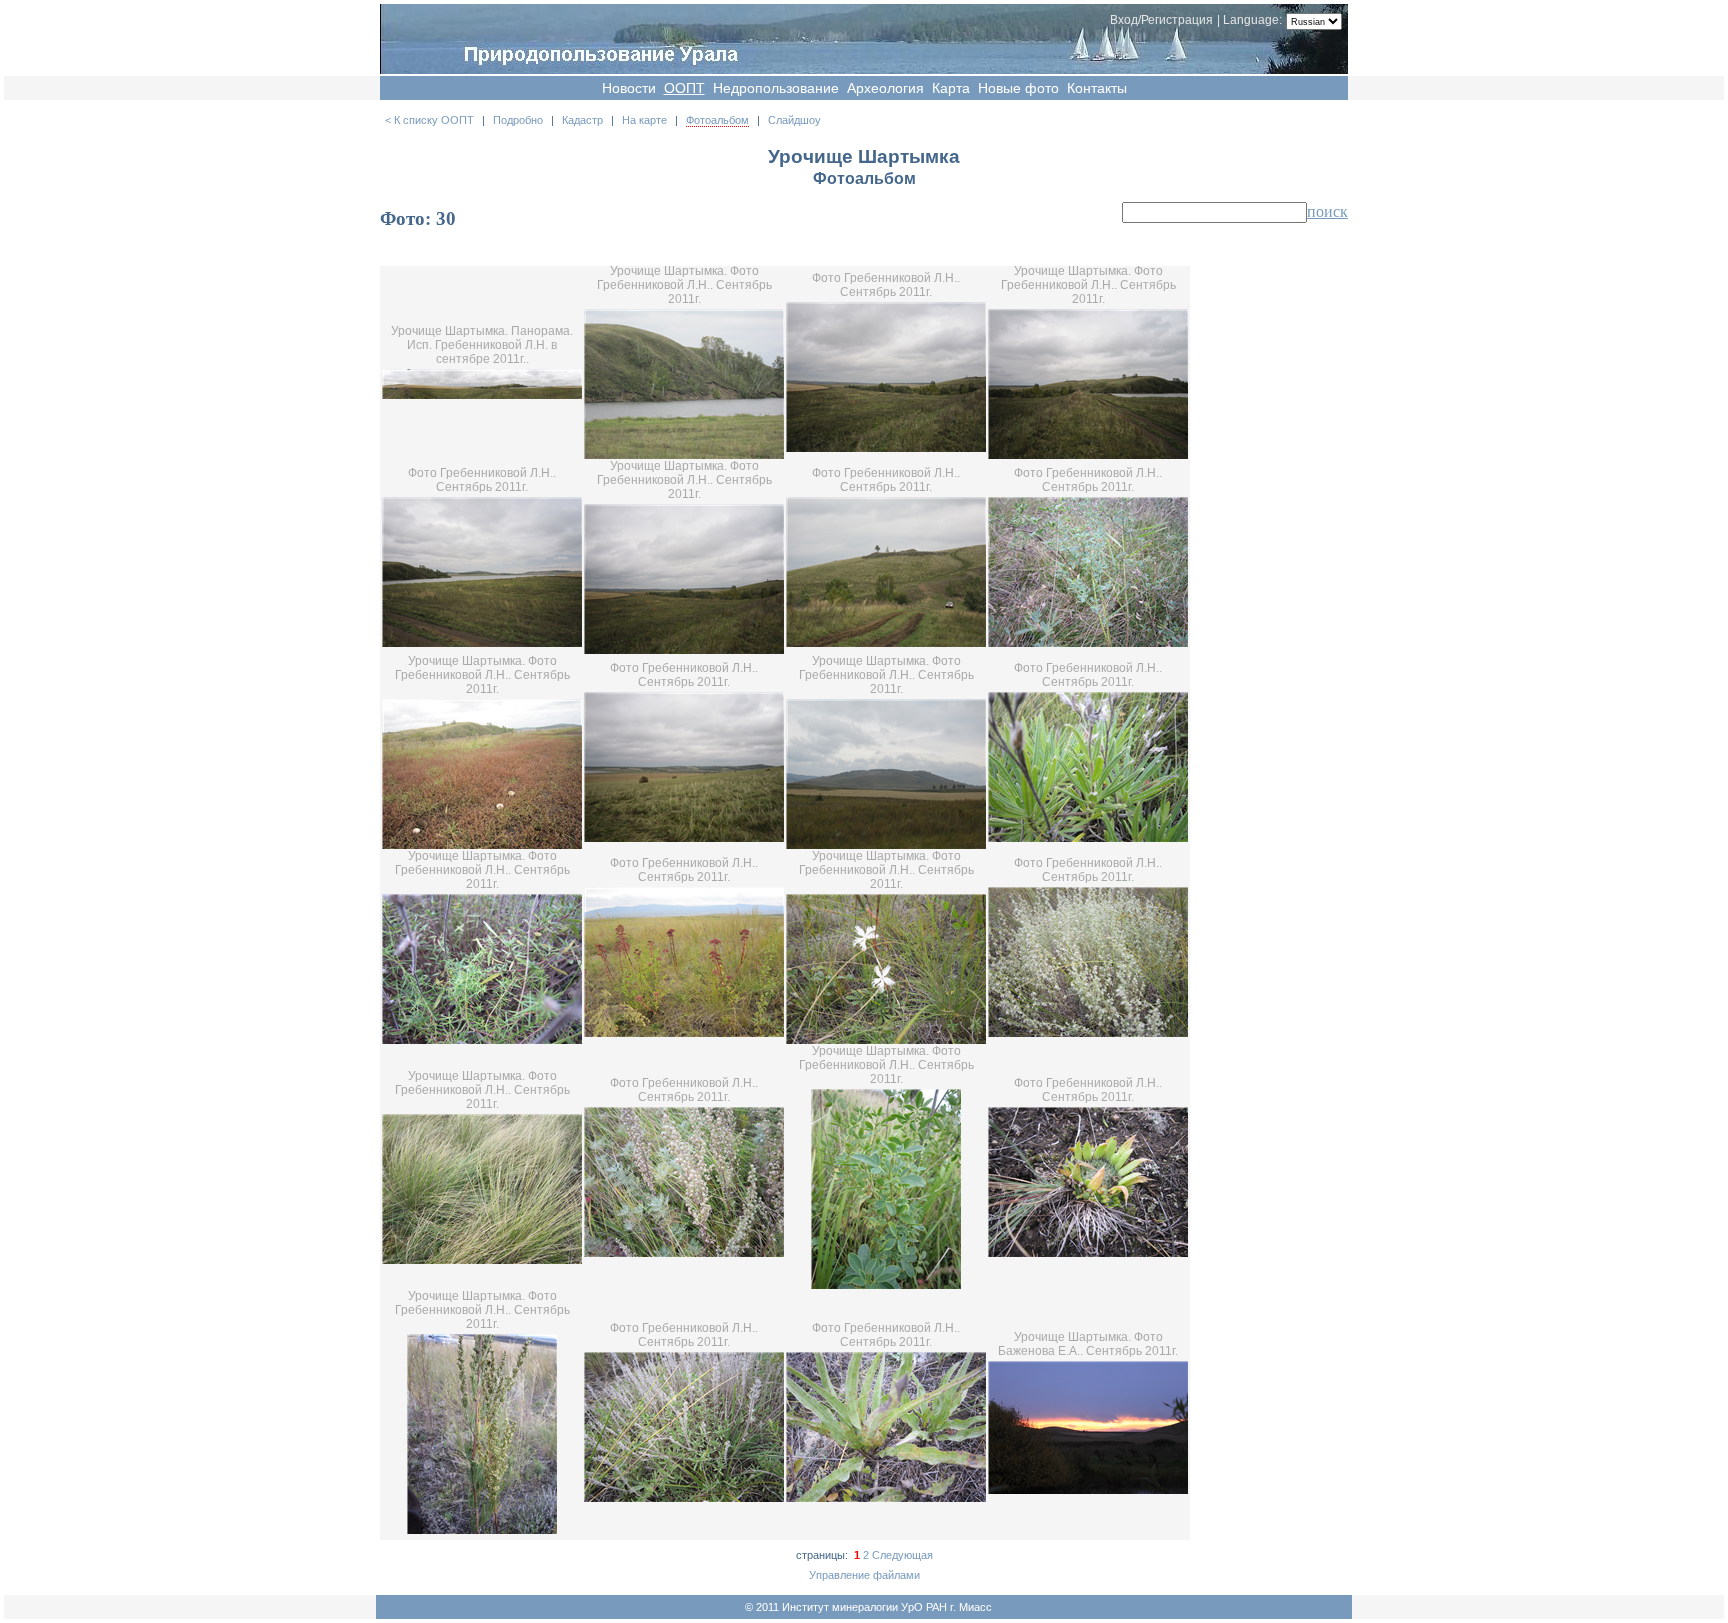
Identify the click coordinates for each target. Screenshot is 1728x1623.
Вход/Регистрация (1161, 20)
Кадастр (582, 120)
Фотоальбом (717, 120)
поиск (1327, 211)
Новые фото (1018, 88)
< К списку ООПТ (429, 120)
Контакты (1097, 88)
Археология (885, 88)
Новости (629, 88)
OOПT (684, 88)
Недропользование (776, 88)
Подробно (518, 120)
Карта (951, 88)
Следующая (902, 1555)
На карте (644, 120)
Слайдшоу (794, 120)
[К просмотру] (482, 394)
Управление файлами (864, 1575)
